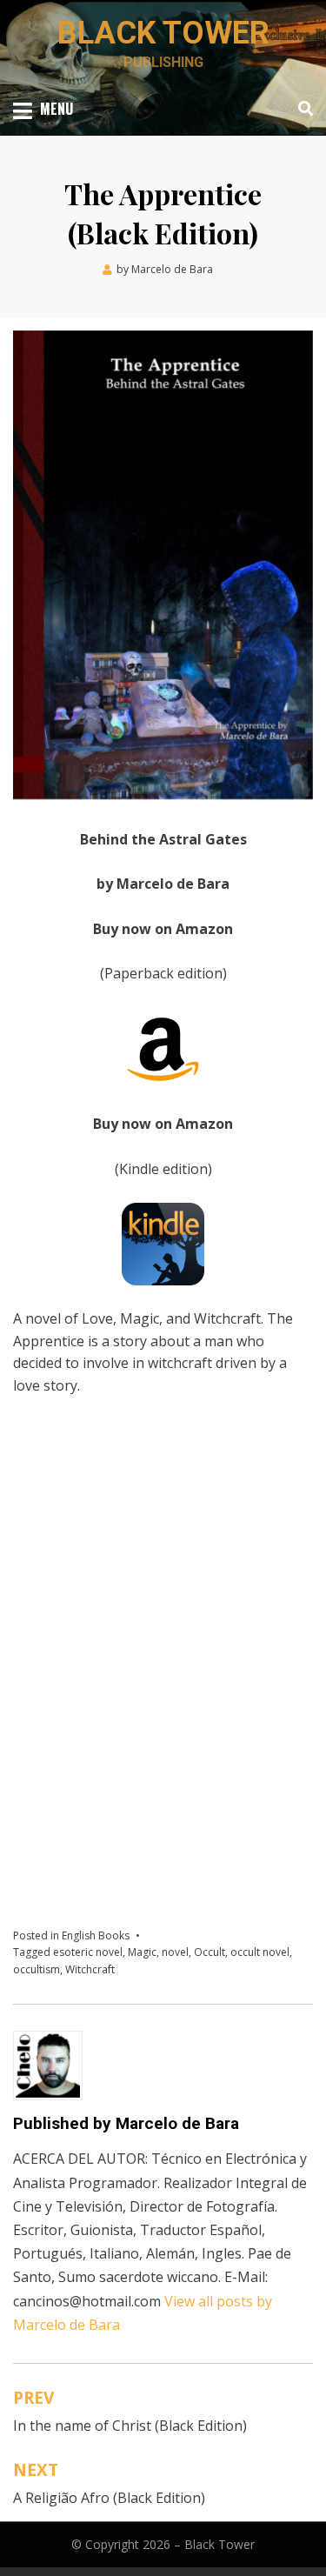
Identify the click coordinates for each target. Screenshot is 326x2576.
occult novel (260, 1952)
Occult (210, 1952)
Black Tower (163, 33)
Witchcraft (90, 1969)
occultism (37, 1969)
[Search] (301, 109)
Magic (142, 1952)
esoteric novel (88, 1952)
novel (175, 1952)
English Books (96, 1935)
